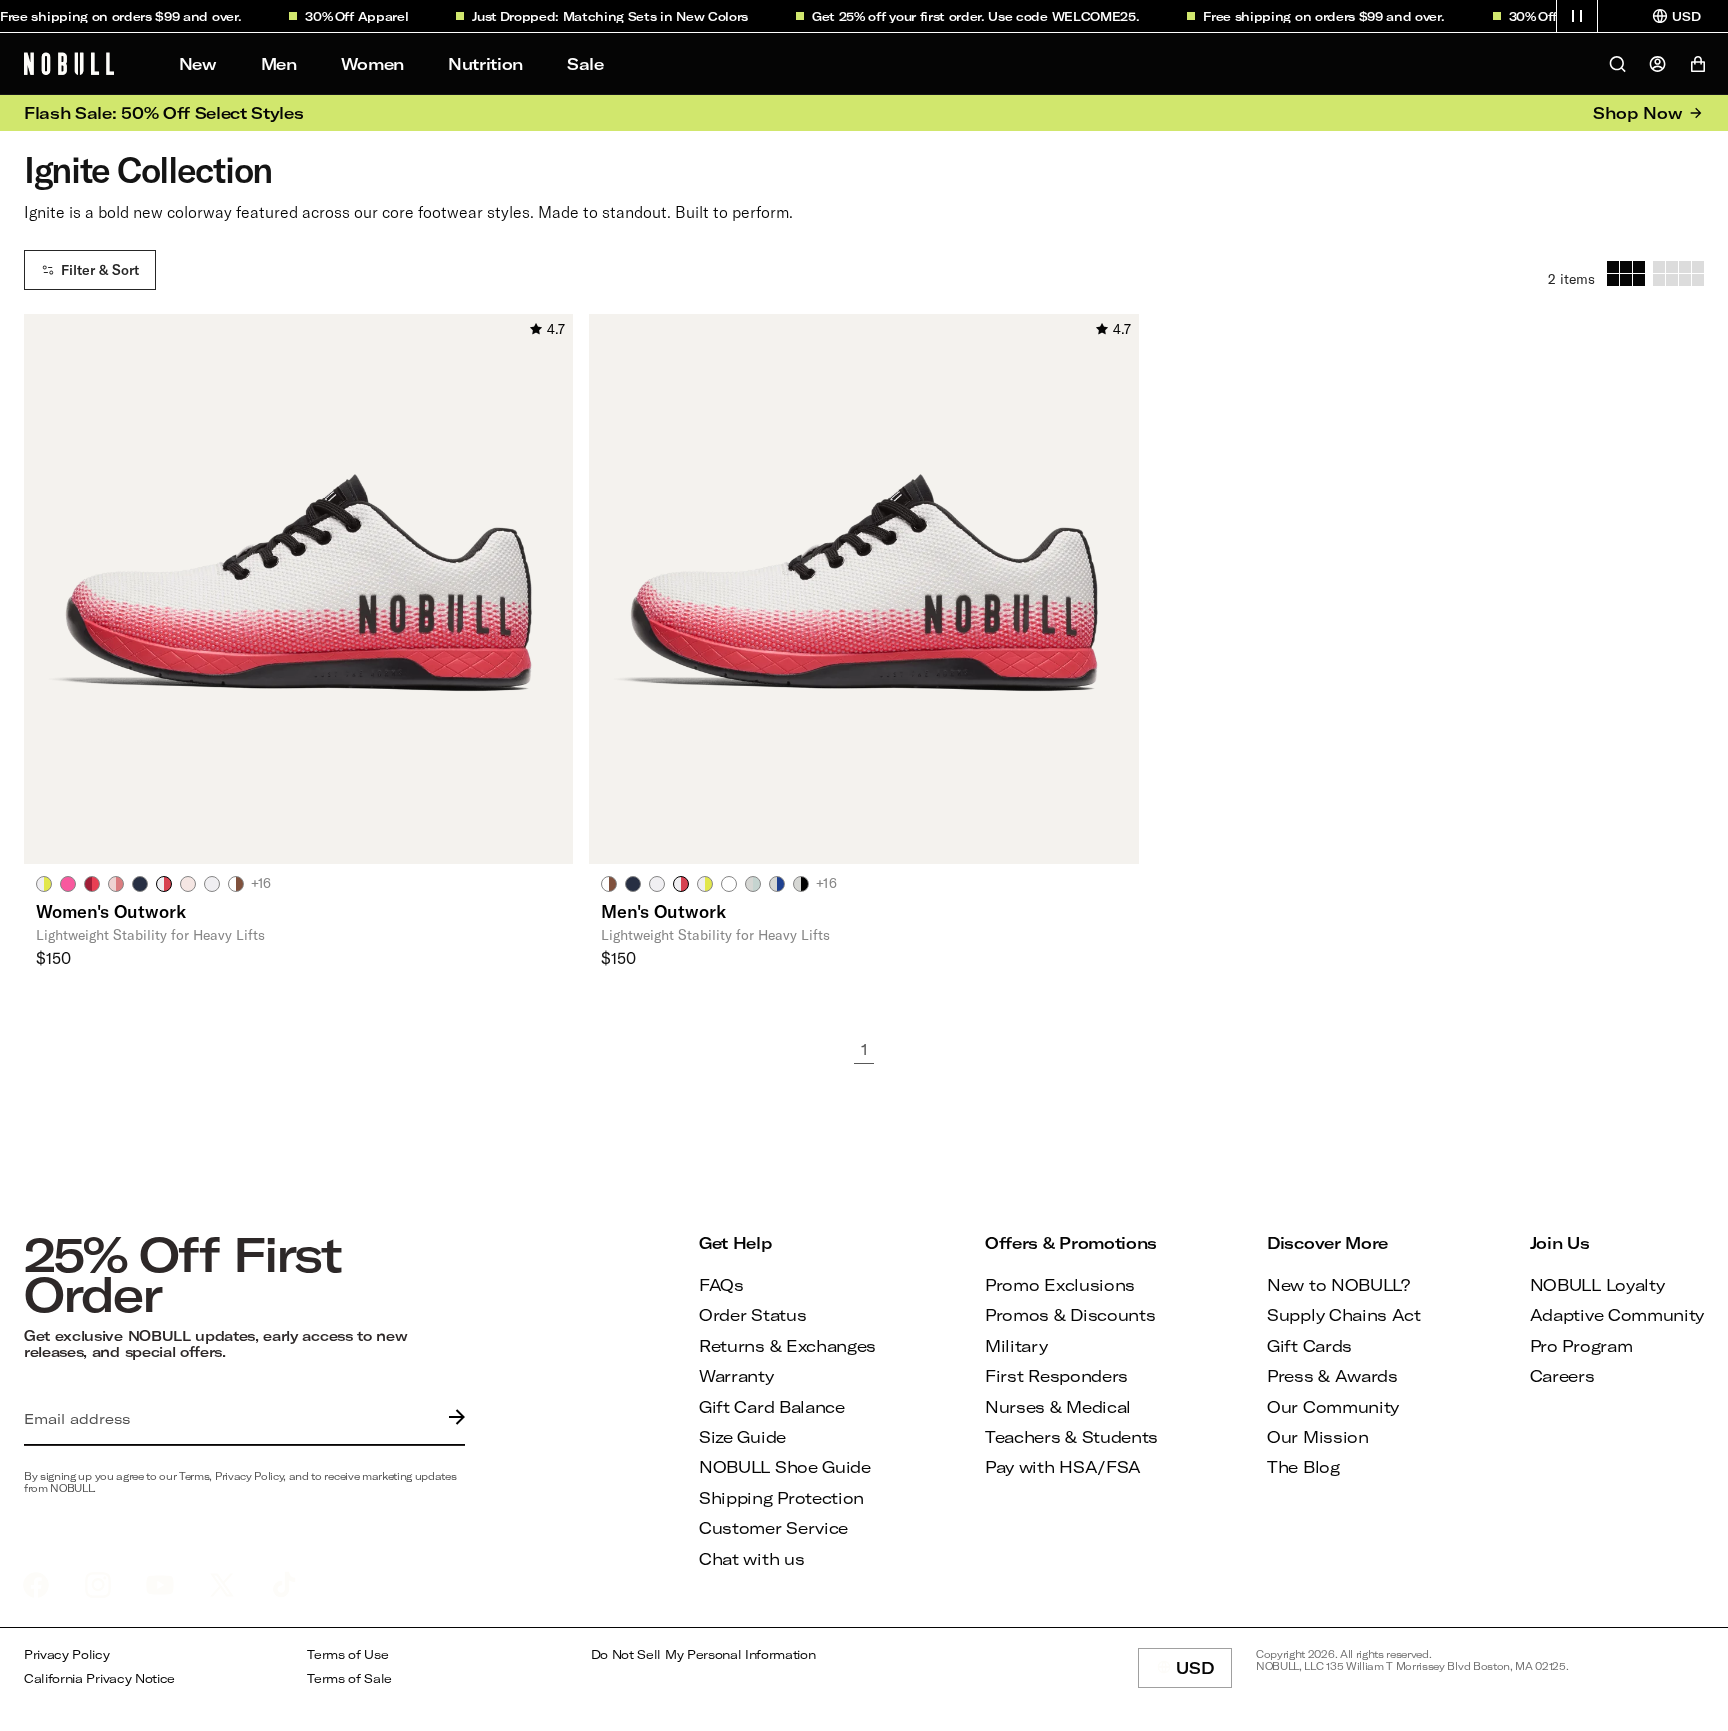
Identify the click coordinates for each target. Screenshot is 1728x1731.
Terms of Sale (349, 1678)
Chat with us (751, 1558)
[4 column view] (1678, 273)
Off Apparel (354, 16)
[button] (1577, 16)
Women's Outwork (111, 911)
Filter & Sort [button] (100, 270)
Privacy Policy (67, 1654)
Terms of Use (347, 1654)
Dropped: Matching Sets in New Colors (606, 16)
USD (1204, 1673)
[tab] (44, 883)
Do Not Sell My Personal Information (703, 1654)
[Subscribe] (452, 1419)
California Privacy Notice (99, 1678)
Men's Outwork (663, 911)
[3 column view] (1626, 273)
